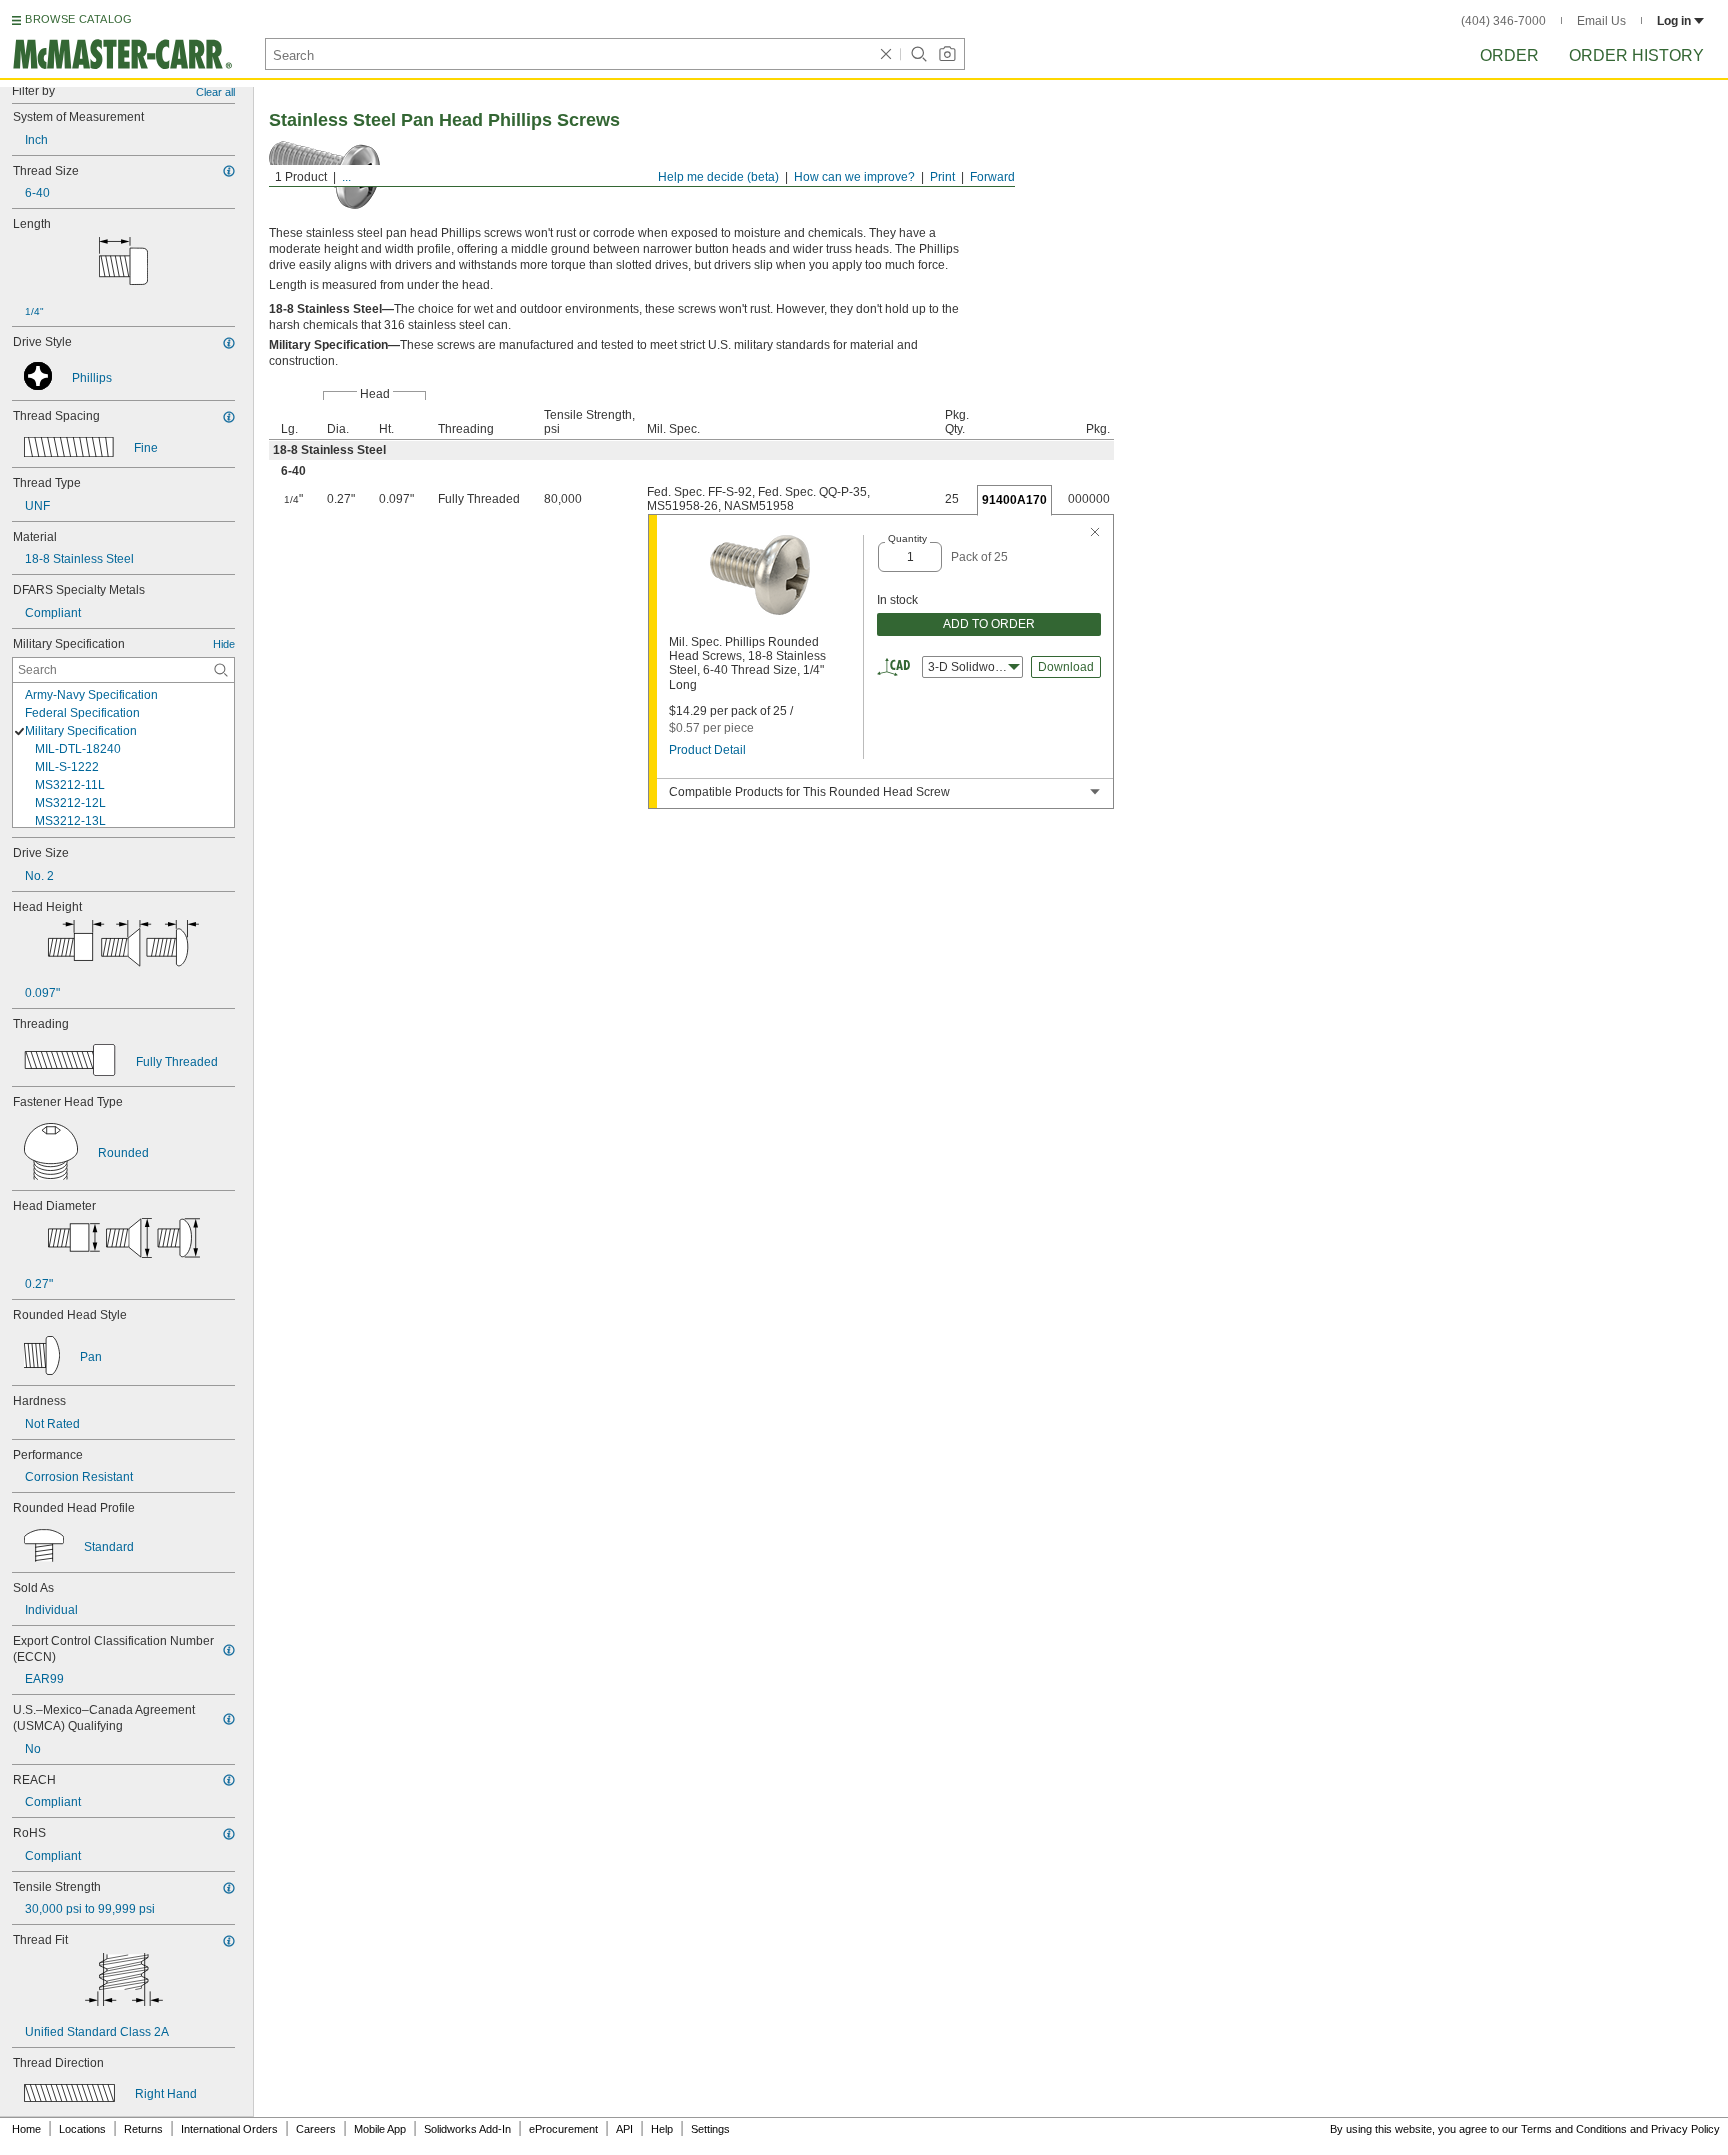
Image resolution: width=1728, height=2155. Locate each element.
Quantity (907, 538)
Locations (82, 2129)
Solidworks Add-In (467, 2129)
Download (1066, 667)
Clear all (215, 92)
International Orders (229, 2129)
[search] (221, 670)
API (624, 2129)
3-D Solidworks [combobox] (969, 667)
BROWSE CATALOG (78, 19)
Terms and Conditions (1574, 2129)
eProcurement (563, 2129)
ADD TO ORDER (989, 624)
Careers (316, 2129)
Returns (143, 2129)
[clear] (886, 54)
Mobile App (380, 2129)
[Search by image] (947, 54)
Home (26, 2129)
